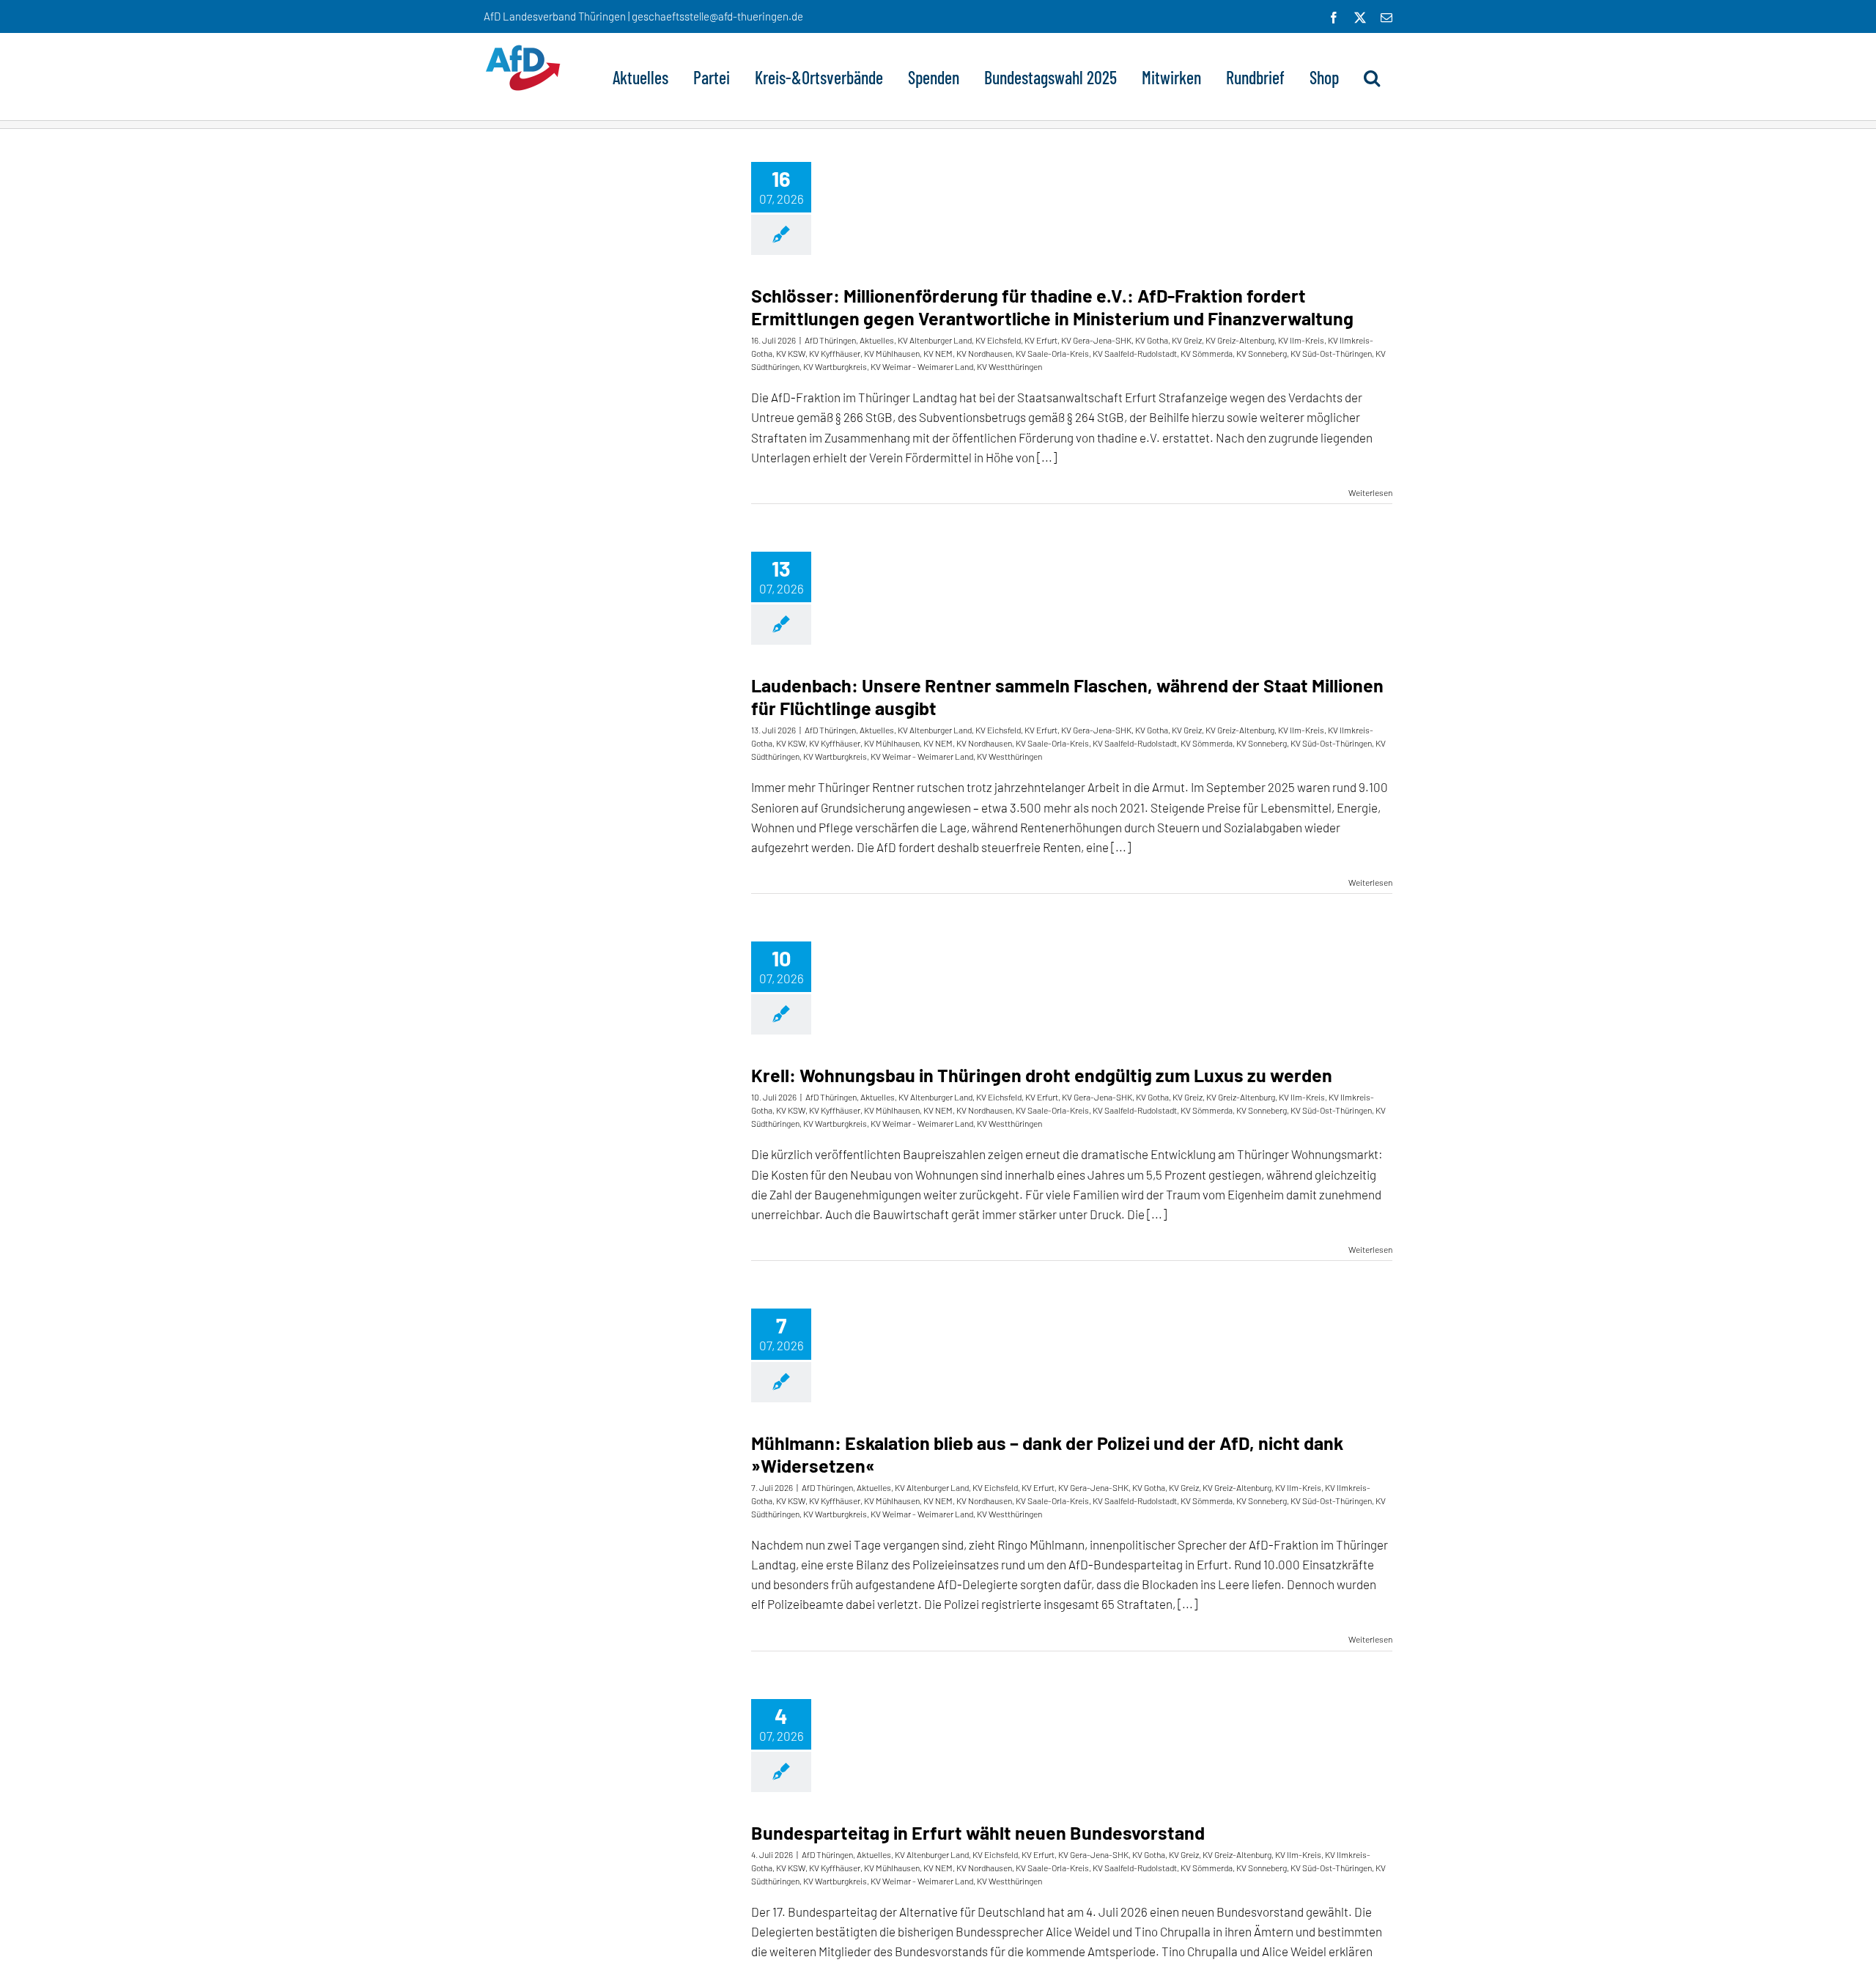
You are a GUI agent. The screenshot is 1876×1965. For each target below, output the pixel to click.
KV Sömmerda (1207, 353)
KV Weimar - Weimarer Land (922, 366)
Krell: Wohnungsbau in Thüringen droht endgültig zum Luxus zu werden (1042, 1075)
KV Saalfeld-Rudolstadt (1135, 353)
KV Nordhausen (984, 353)
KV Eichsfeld (998, 340)
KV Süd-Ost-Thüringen (1331, 353)
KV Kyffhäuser (835, 353)
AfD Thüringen (830, 340)
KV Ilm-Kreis (1301, 340)
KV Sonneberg (1262, 353)
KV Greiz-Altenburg (1240, 340)
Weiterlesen (1370, 492)
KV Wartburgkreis (835, 366)
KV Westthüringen (1009, 366)
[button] (1372, 76)
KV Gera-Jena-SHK (1096, 340)
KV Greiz (1187, 340)
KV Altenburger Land (935, 340)
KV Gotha (1152, 340)
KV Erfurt (1041, 340)
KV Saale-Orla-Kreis (1052, 353)
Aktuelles (877, 340)
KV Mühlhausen (892, 353)
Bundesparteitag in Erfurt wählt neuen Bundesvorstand (978, 1832)
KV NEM (938, 353)
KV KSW (791, 353)
